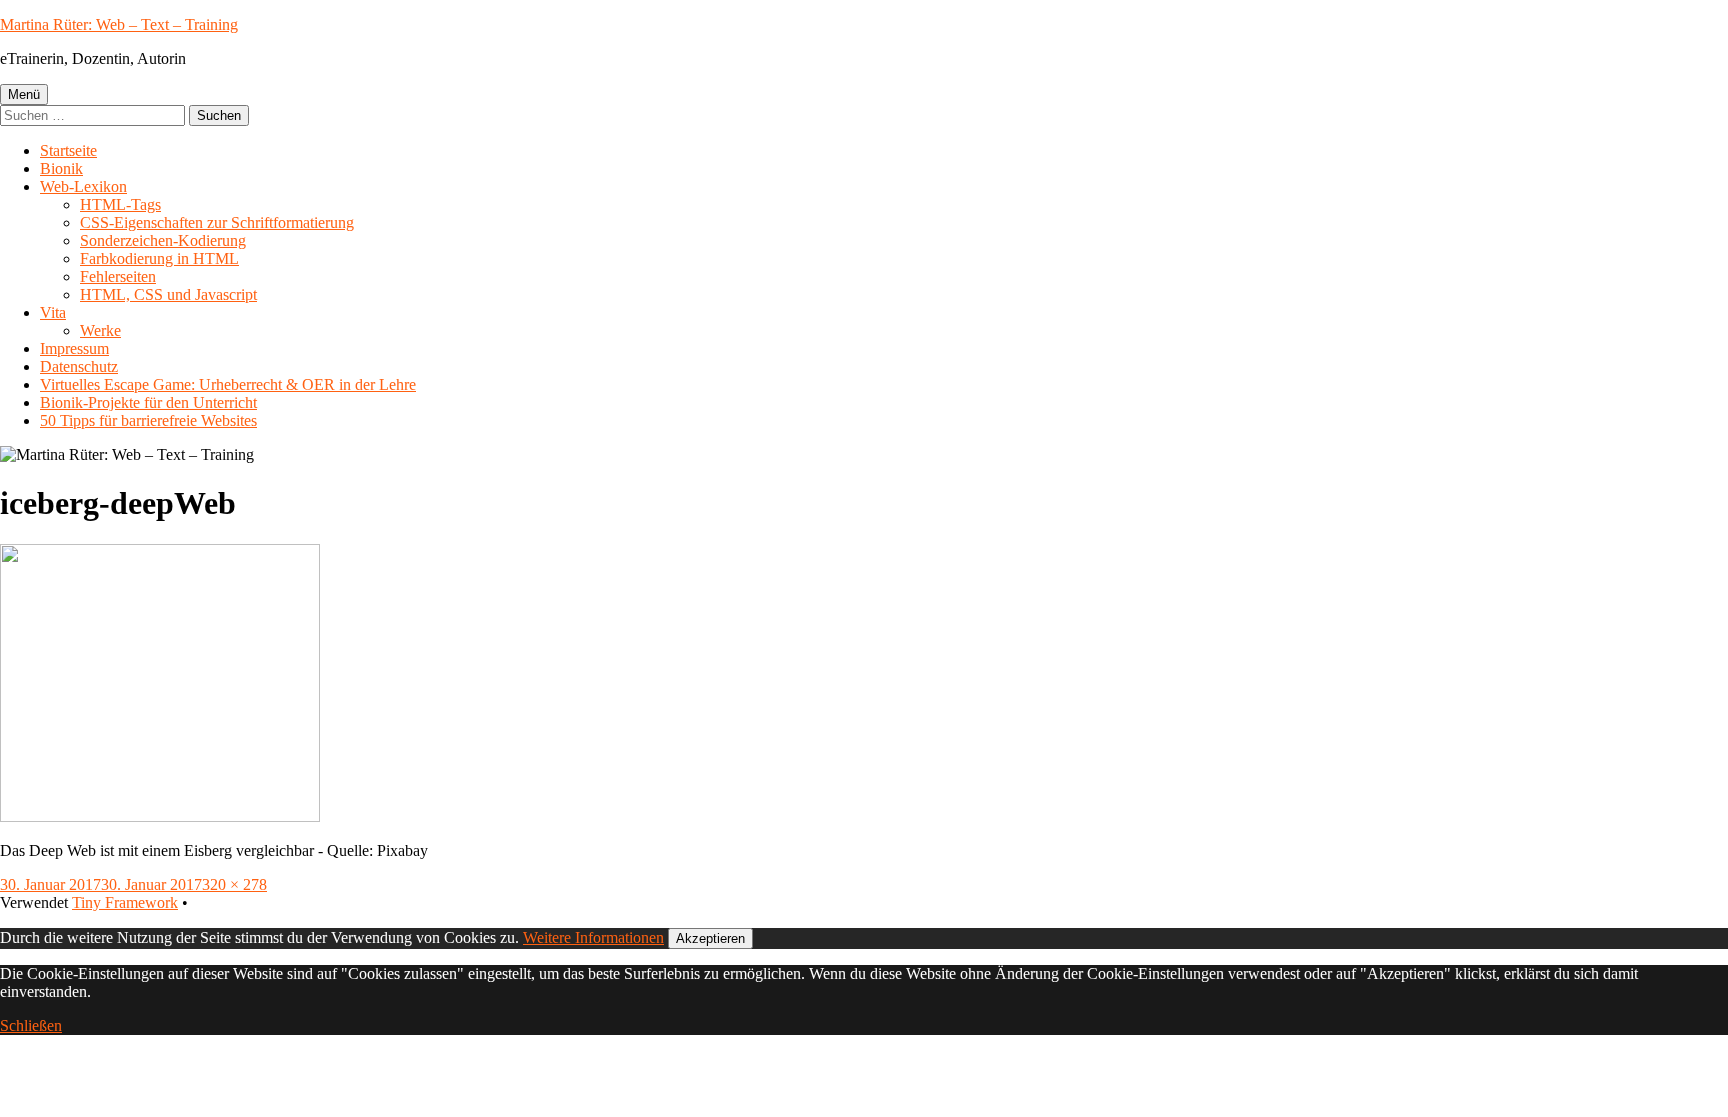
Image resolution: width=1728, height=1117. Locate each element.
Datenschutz (79, 366)
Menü (24, 94)
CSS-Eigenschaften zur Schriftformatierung (217, 222)
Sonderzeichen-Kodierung (163, 240)
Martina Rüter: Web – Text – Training (119, 24)
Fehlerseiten (118, 276)
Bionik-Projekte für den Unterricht (148, 402)
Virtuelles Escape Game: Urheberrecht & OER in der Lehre (228, 384)
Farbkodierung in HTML (159, 258)
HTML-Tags (120, 204)
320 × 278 (234, 884)
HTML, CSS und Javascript (168, 294)
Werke (100, 330)
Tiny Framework (125, 902)
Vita (53, 312)
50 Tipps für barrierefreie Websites (148, 420)
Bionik (61, 168)
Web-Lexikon (83, 186)
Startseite (68, 150)
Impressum (74, 348)
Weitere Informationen (593, 937)
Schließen (31, 1025)
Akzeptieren (710, 938)
